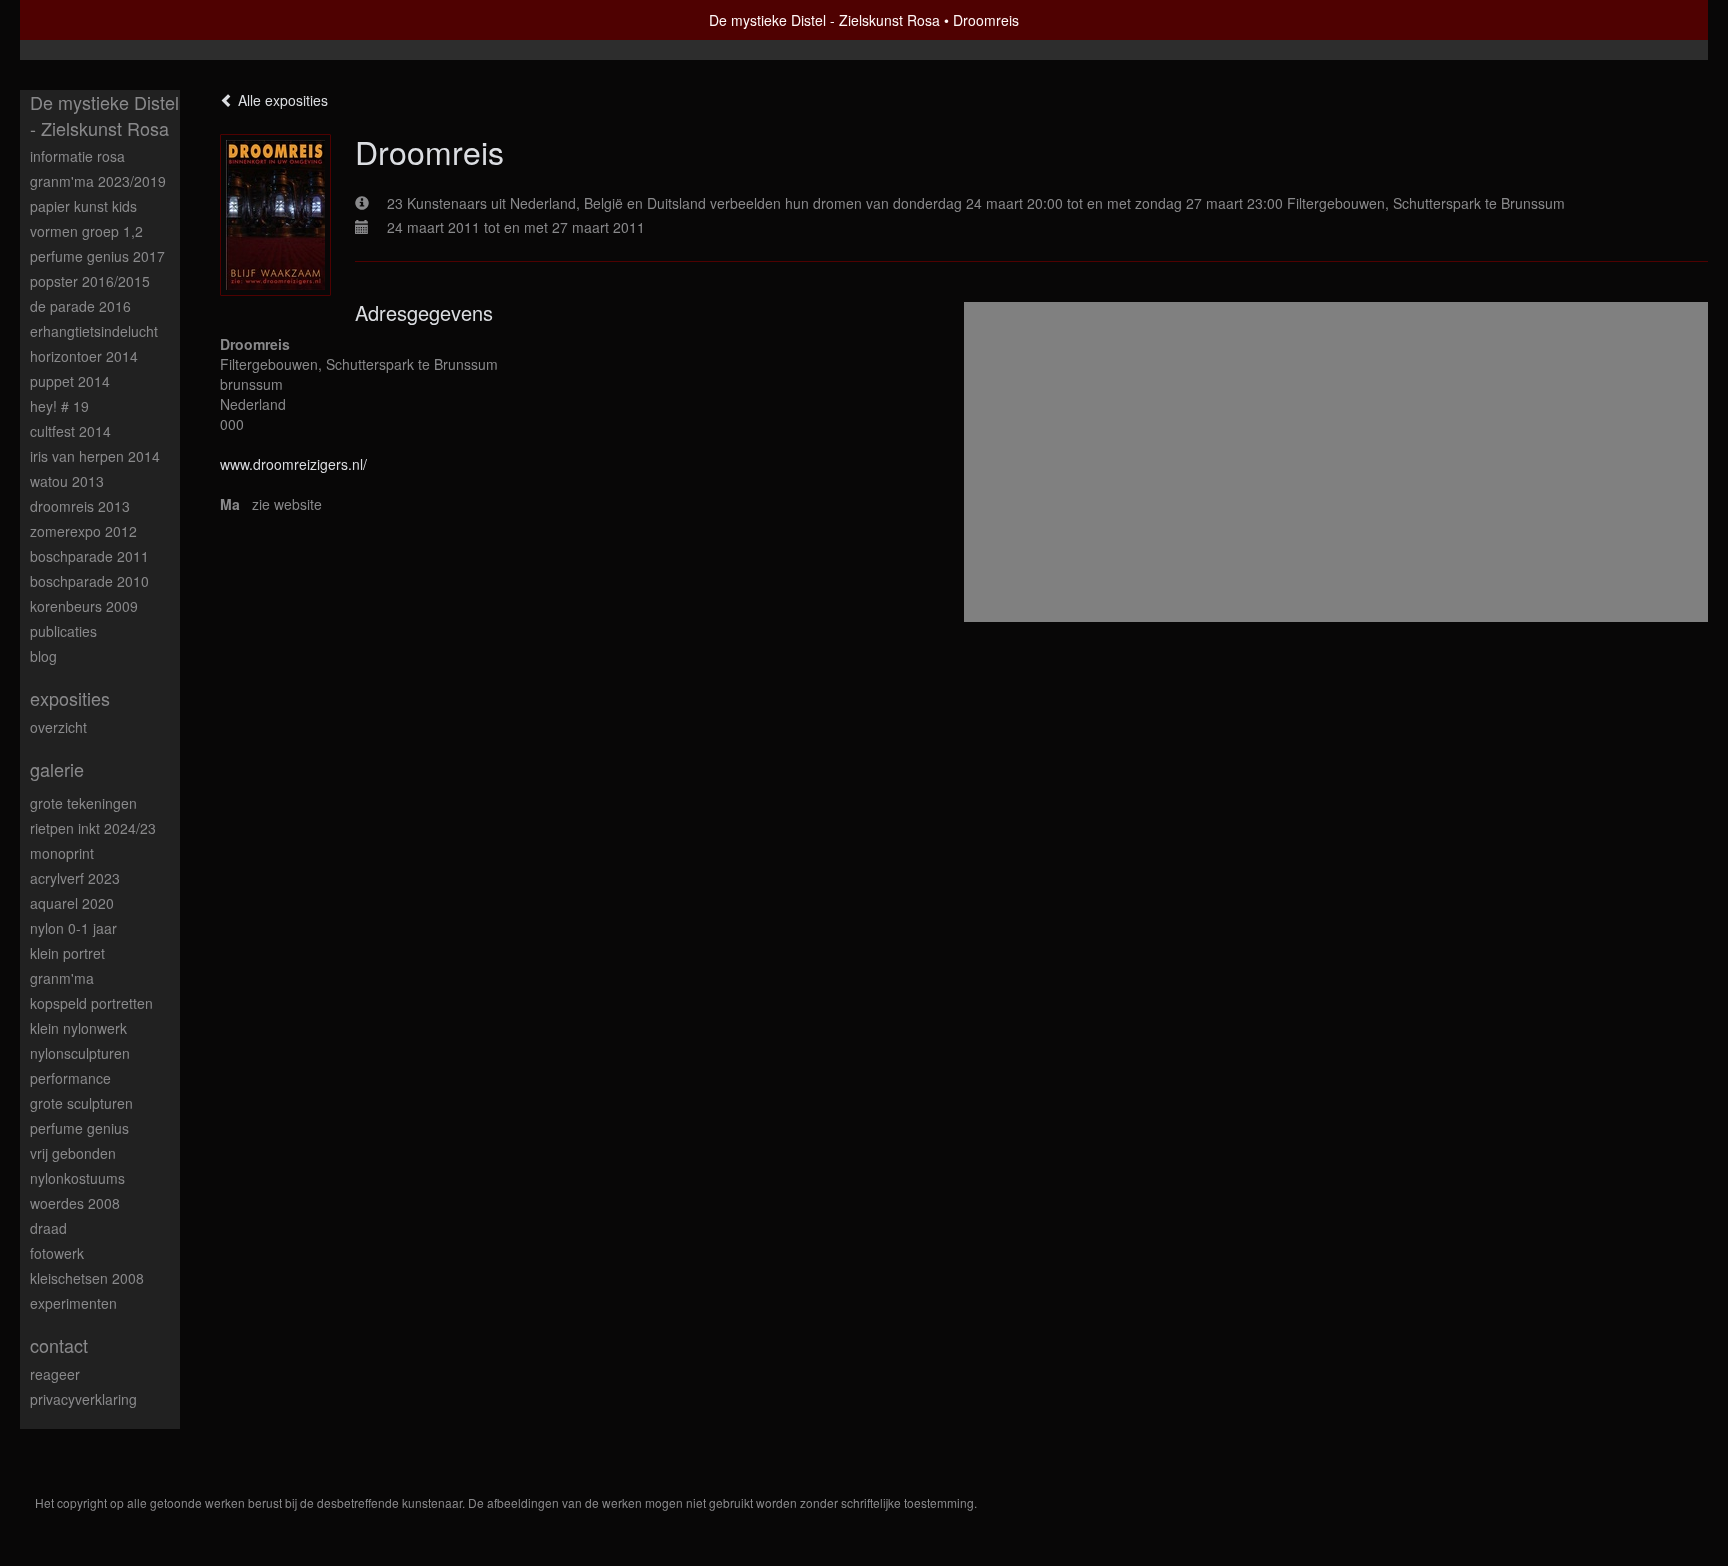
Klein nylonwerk (78, 1028)
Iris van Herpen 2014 (95, 456)
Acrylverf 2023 (75, 878)
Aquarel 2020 (72, 903)
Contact (59, 1345)
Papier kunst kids (83, 206)
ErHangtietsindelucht (94, 331)
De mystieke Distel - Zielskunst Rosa (824, 20)
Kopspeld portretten (91, 1003)
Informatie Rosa (77, 156)
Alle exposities (281, 100)
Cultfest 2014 (70, 431)
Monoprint (62, 853)
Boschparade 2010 (89, 581)
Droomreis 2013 (80, 506)
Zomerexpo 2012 (83, 531)
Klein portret (67, 953)
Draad (48, 1228)
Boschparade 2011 (89, 556)
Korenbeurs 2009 (84, 606)
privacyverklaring (83, 1399)
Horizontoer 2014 (84, 356)
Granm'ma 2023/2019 (98, 181)
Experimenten (73, 1303)
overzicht (58, 727)
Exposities (70, 698)
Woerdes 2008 (75, 1203)
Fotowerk (57, 1253)
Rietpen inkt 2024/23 (93, 828)
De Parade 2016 (80, 306)
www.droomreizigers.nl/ (293, 464)
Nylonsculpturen (80, 1053)
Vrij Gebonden (73, 1153)
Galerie (57, 769)
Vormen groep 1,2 (86, 231)
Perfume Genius (79, 1128)
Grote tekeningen (83, 803)
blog (43, 656)
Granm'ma (62, 978)
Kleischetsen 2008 (87, 1278)
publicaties (63, 631)
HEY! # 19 (59, 406)
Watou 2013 (67, 481)
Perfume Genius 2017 (97, 256)
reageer (55, 1374)
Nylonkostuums (77, 1178)
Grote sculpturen (81, 1103)
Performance (70, 1078)
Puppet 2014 (70, 381)
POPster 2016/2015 (90, 281)
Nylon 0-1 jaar (73, 928)
